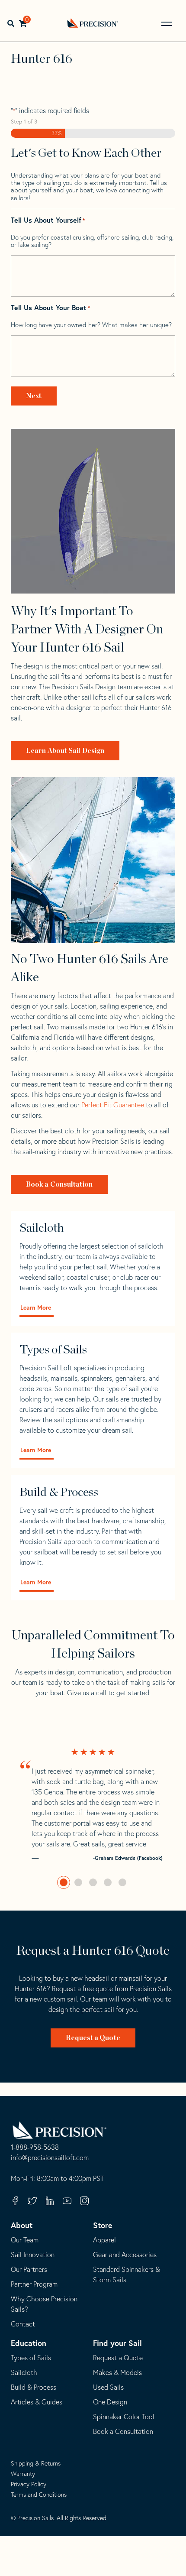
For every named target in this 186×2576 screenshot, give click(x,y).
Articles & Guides (37, 2402)
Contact (23, 2324)
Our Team (25, 2240)
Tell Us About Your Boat (50, 308)
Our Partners (29, 2269)
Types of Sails (31, 2358)
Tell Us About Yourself (48, 220)
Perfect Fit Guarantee (113, 1105)
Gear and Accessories (125, 2255)
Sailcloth (24, 2372)
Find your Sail (117, 2343)
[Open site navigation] (167, 24)
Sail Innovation (33, 2255)
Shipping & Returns (36, 2463)
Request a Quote (93, 2038)
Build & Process (34, 2387)
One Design (110, 2402)
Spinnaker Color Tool (124, 2417)
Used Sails (108, 2387)
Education (29, 2343)
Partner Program (34, 2284)
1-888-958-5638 (35, 2148)
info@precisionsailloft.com (50, 2158)
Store (103, 2225)
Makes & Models (117, 2372)
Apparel (104, 2240)
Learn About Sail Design (65, 751)
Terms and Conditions (39, 2495)
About (22, 2225)
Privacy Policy (29, 2484)
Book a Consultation (59, 1184)
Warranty (23, 2474)
